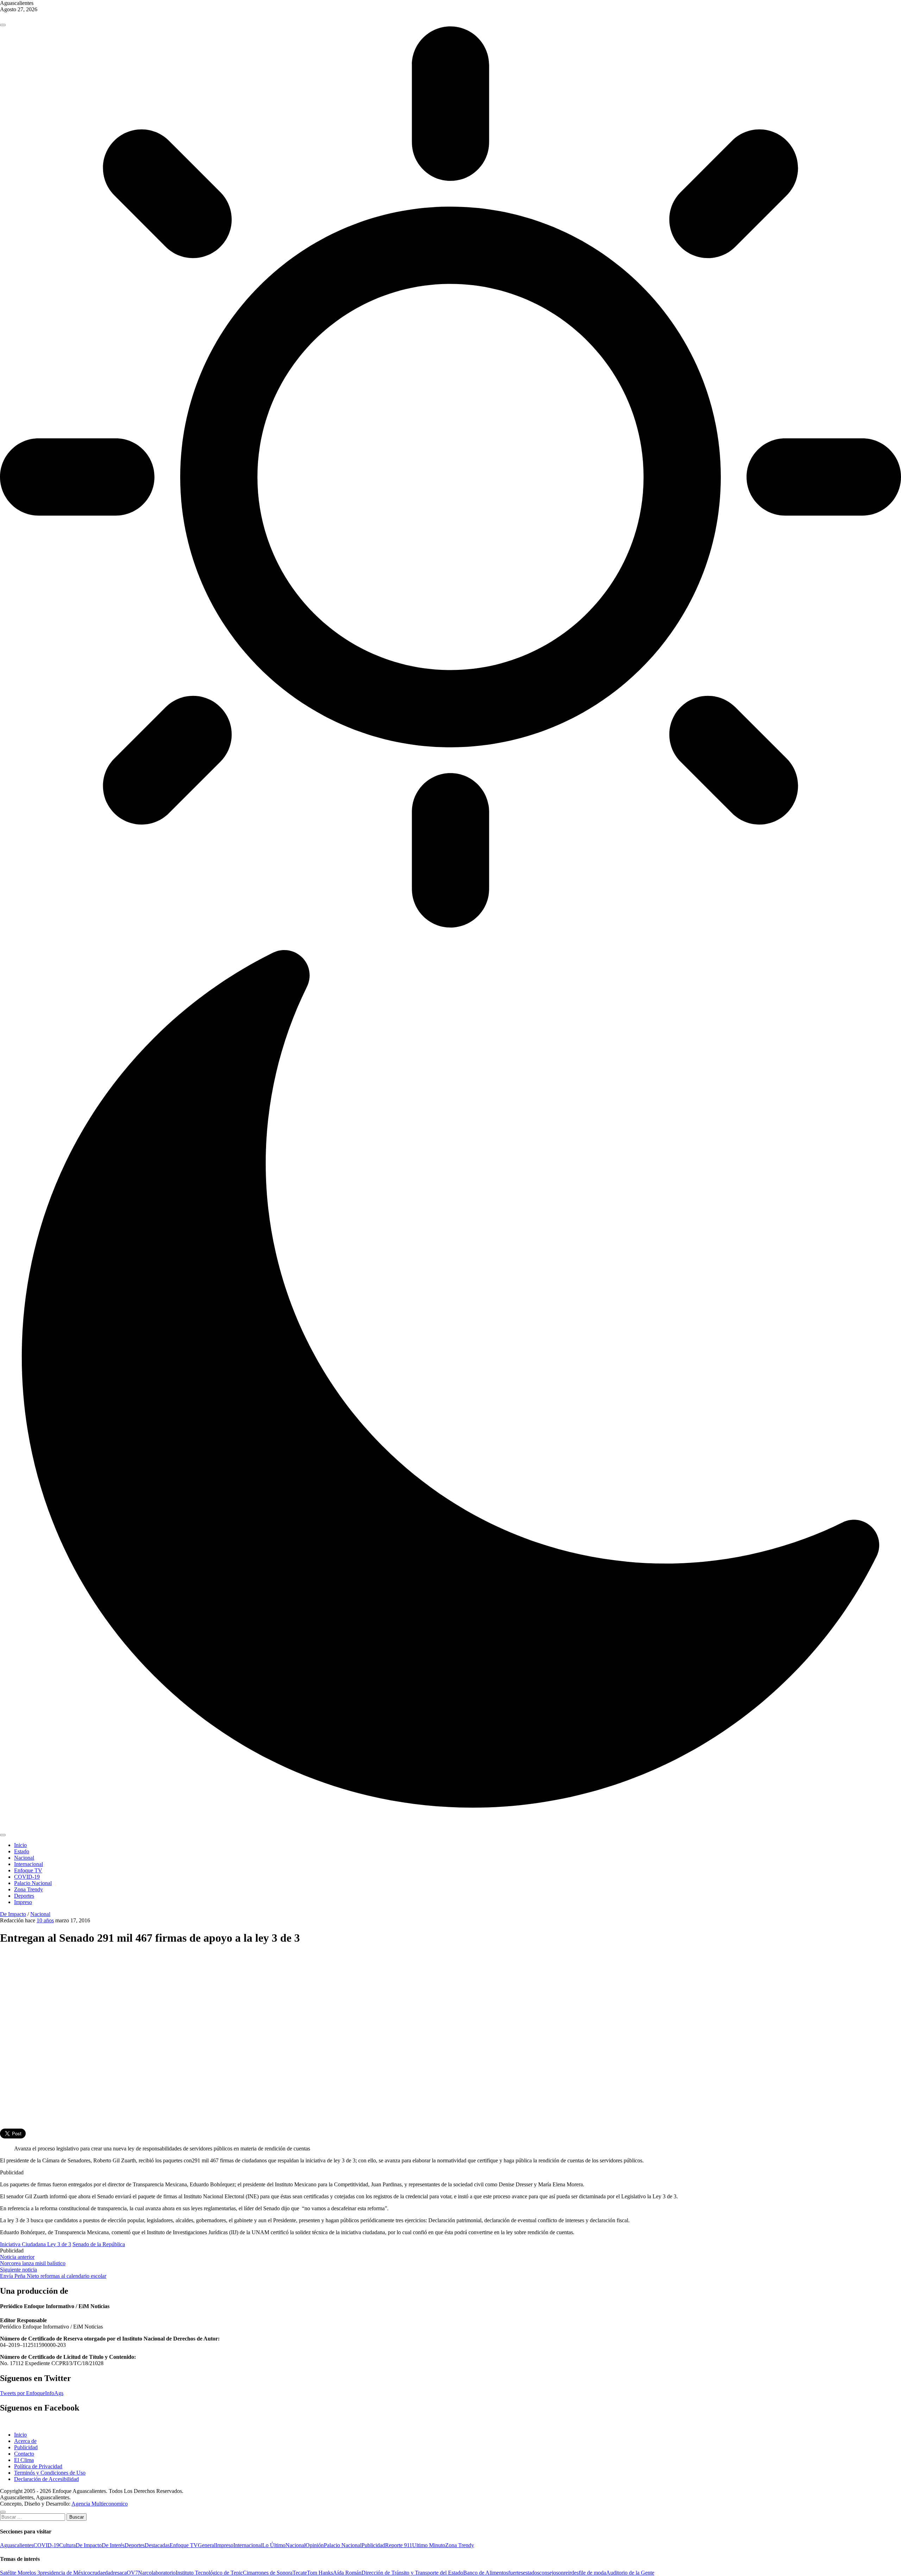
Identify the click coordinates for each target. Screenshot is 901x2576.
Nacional (24, 1858)
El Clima (24, 2460)
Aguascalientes (17, 2545)
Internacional (29, 1864)
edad (108, 2573)
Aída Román (347, 2573)
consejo (548, 2573)
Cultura (67, 2545)
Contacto (24, 2454)
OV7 (132, 2573)
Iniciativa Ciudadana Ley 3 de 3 (36, 2244)
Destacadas (157, 2545)
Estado (22, 1851)
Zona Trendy (29, 1889)
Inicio (20, 1845)
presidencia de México (65, 2573)
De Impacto (13, 1914)
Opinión (315, 2545)
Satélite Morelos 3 (20, 2573)
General (207, 2545)
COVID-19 (27, 1877)
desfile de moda (589, 2573)
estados (531, 2573)
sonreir (564, 2573)
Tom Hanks (320, 2573)
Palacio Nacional (33, 1883)
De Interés (113, 2545)
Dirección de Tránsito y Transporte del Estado (412, 2573)
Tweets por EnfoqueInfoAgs (32, 2393)
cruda (96, 2573)
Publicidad (26, 2447)
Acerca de (25, 2441)
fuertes (516, 2573)
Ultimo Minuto (429, 2545)
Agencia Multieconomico (100, 2504)
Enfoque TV (28, 1870)
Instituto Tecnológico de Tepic (209, 2573)
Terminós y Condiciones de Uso (50, 2473)
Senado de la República (99, 2244)
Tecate (300, 2573)
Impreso (23, 1902)
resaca (120, 2573)
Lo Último (274, 2545)
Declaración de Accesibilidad (46, 2479)
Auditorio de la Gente (630, 2573)
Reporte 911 (399, 2545)
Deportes (24, 1896)
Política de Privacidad (38, 2466)
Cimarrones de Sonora (268, 2573)
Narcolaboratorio (157, 2573)
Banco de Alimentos (486, 2573)
